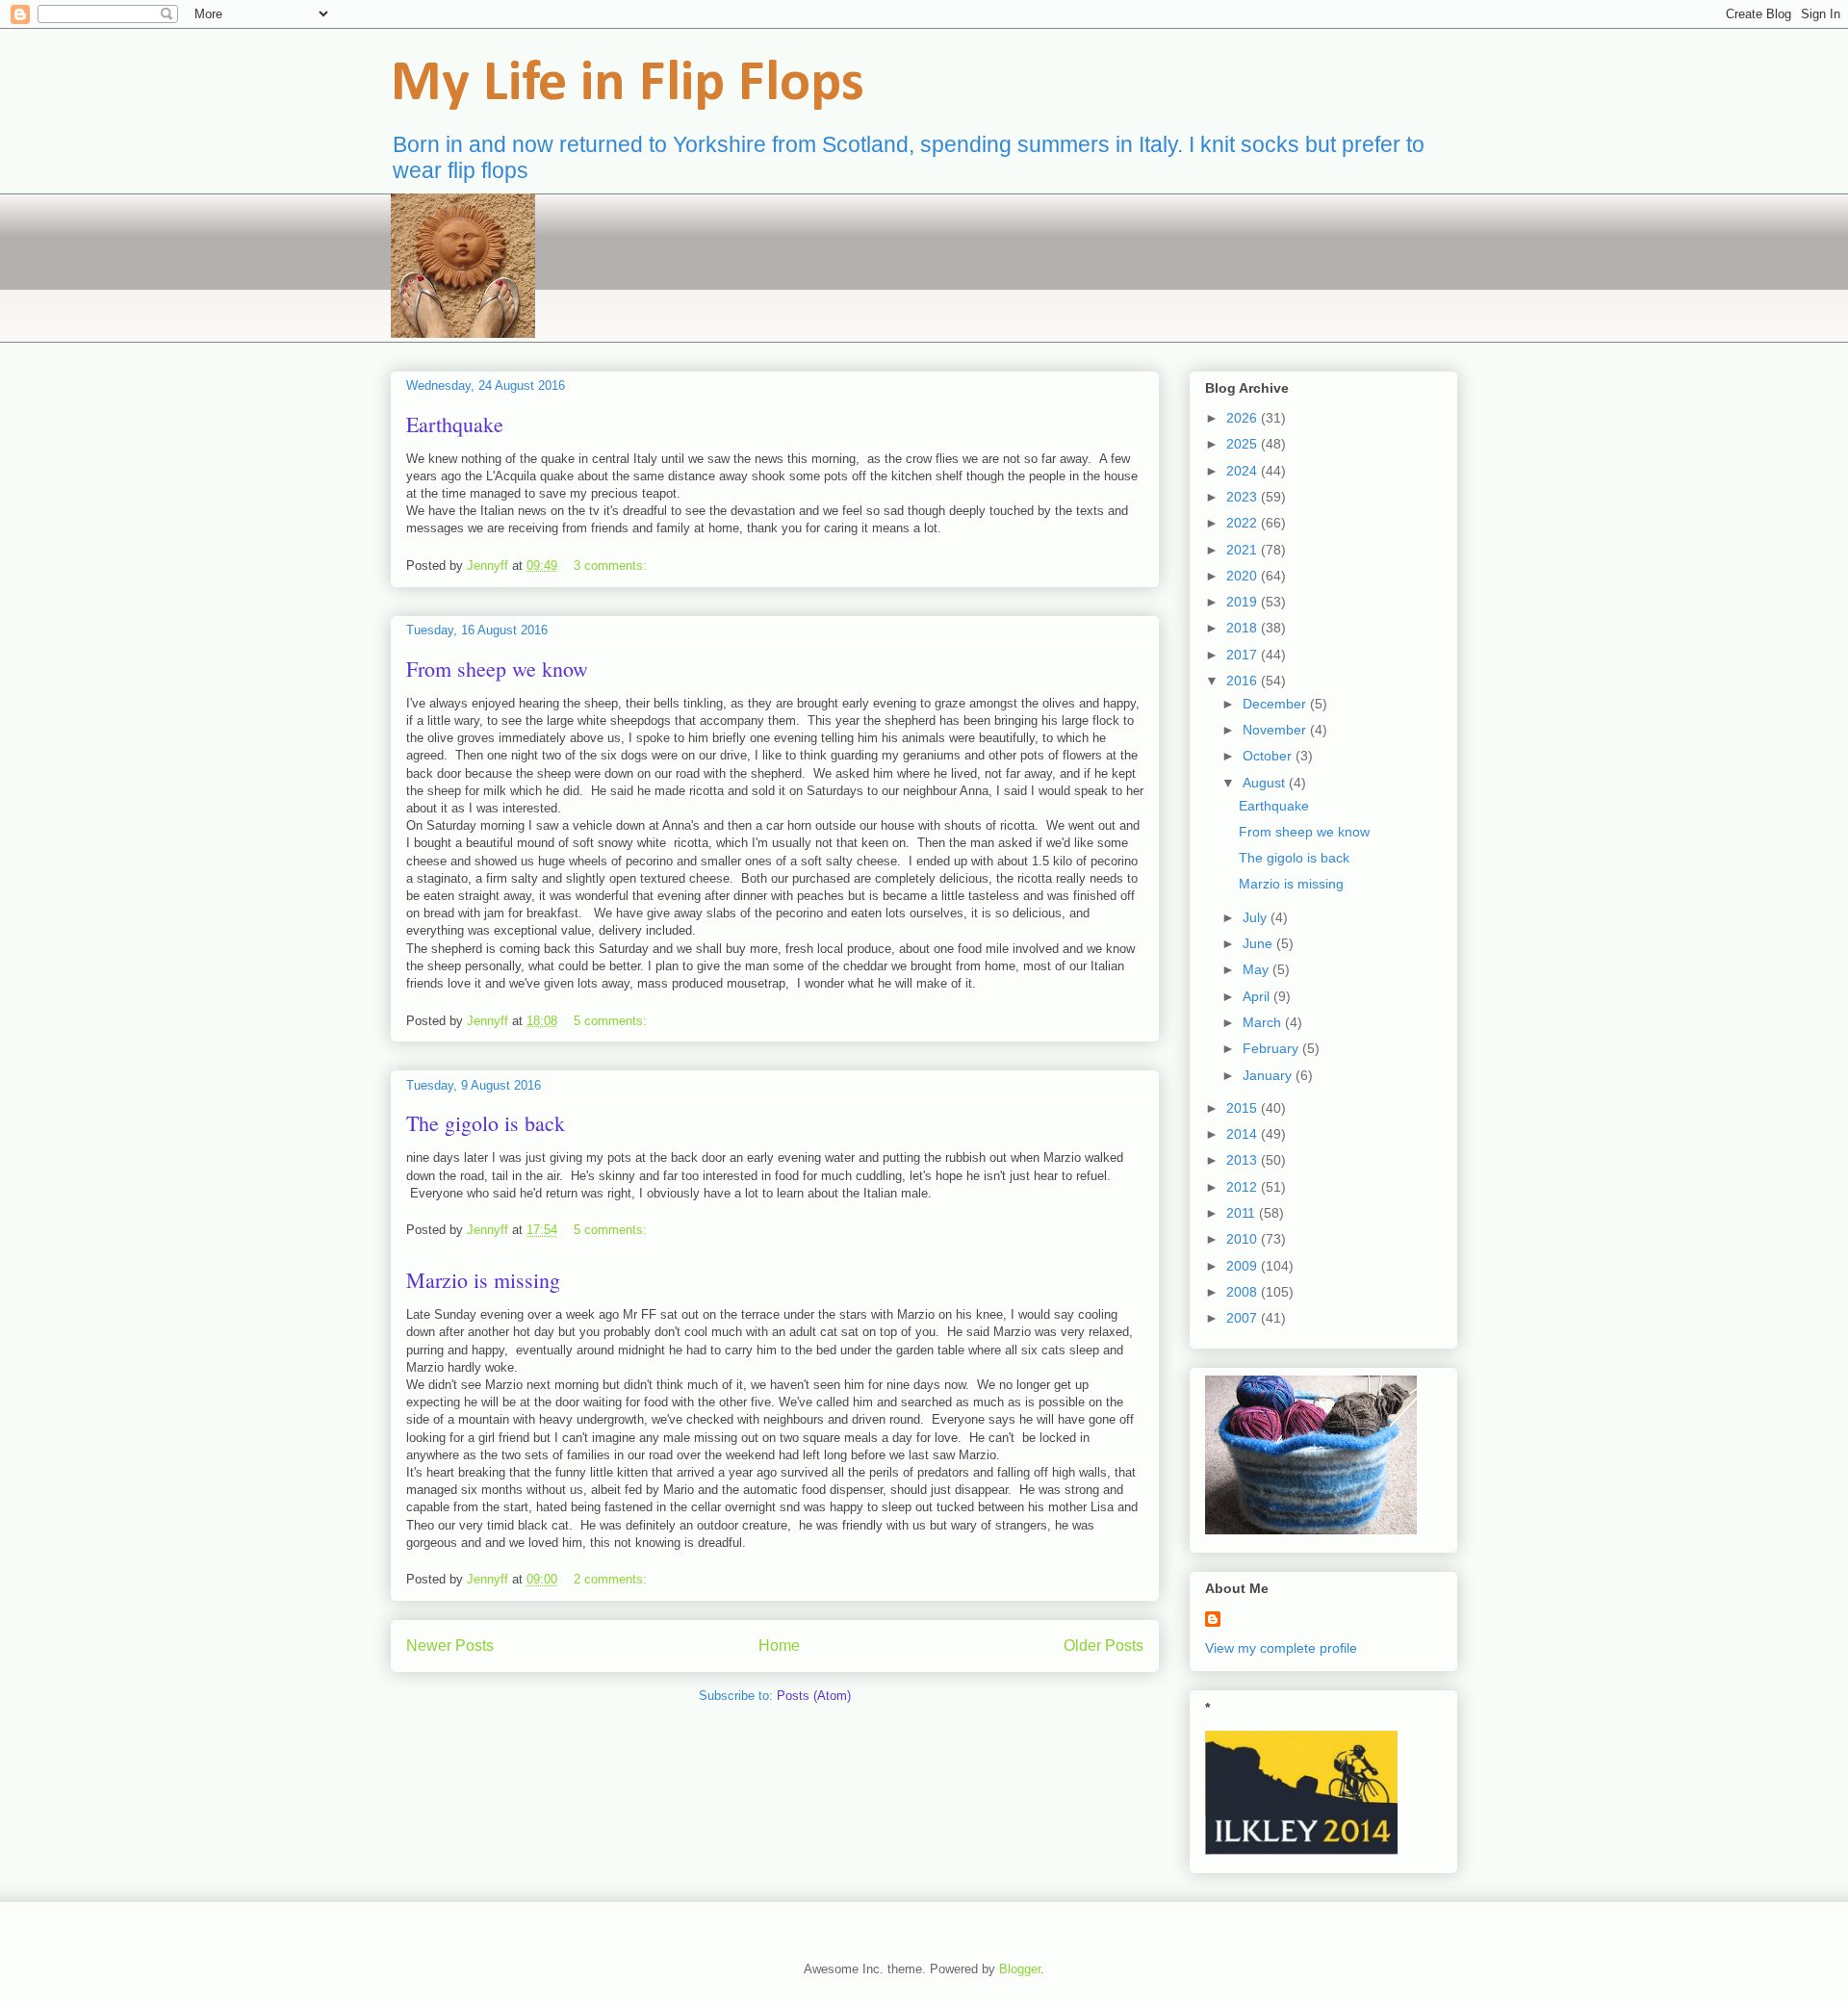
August (1266, 783)
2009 (1244, 1266)
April (1258, 996)
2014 (1244, 1134)
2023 (1244, 497)
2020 (1244, 576)
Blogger (1020, 1969)
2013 (1244, 1160)
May (1258, 969)
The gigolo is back (486, 1123)
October (1269, 756)
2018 (1244, 628)
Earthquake (455, 424)
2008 (1244, 1292)
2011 (1243, 1213)
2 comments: (612, 1579)
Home (779, 1646)
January (1269, 1075)
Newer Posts (450, 1646)
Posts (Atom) (814, 1696)
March (1264, 1022)
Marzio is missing (483, 1280)
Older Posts (1104, 1646)
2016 (1244, 681)
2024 (1244, 471)
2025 (1244, 444)
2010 (1244, 1239)
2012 (1244, 1187)
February (1272, 1048)
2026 (1244, 418)
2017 (1244, 655)
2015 (1244, 1108)
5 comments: (612, 1021)
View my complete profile (1281, 1648)
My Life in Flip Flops (628, 85)
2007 (1244, 1318)
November (1276, 730)
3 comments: (612, 566)
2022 (1244, 523)
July (1257, 917)
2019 (1244, 602)
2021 (1244, 550)
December (1276, 704)
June (1259, 943)
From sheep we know (497, 669)
